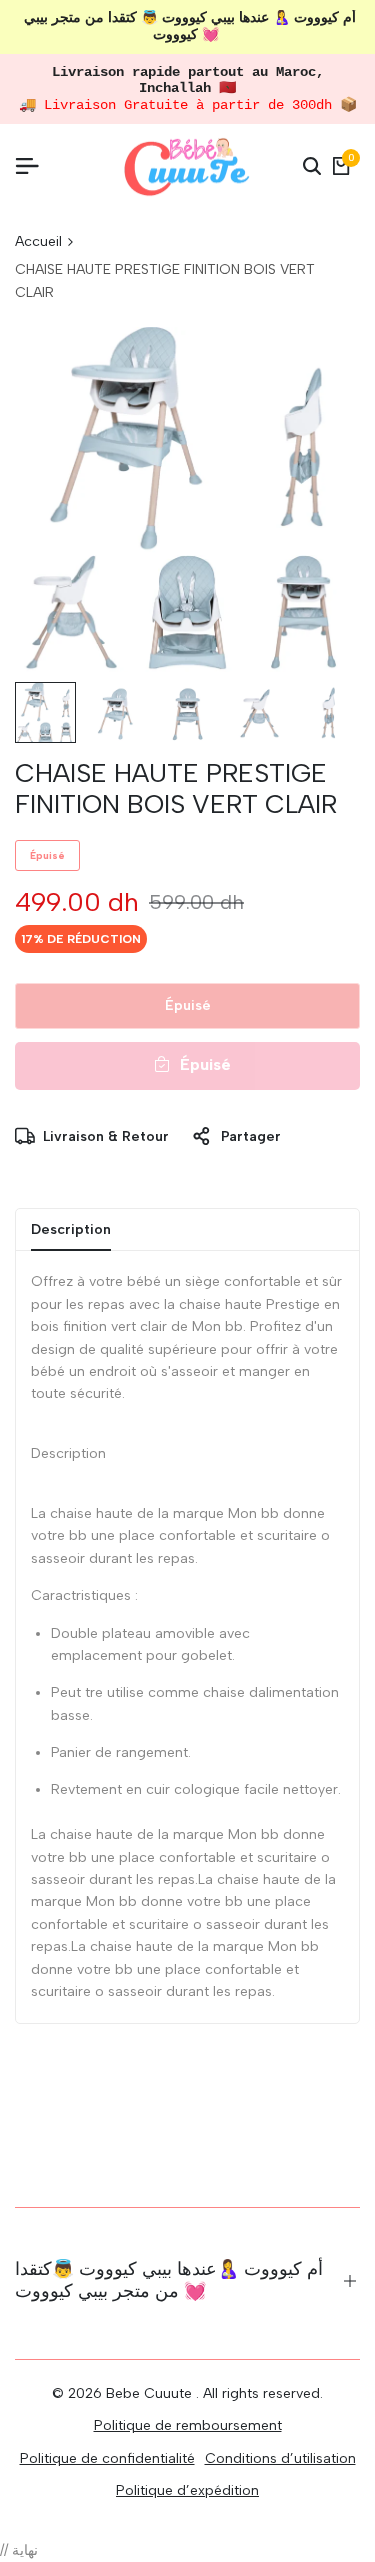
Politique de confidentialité (107, 2458)
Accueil (38, 241)
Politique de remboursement (188, 2425)
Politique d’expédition (187, 2490)
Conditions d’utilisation (280, 2458)
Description (71, 1229)
